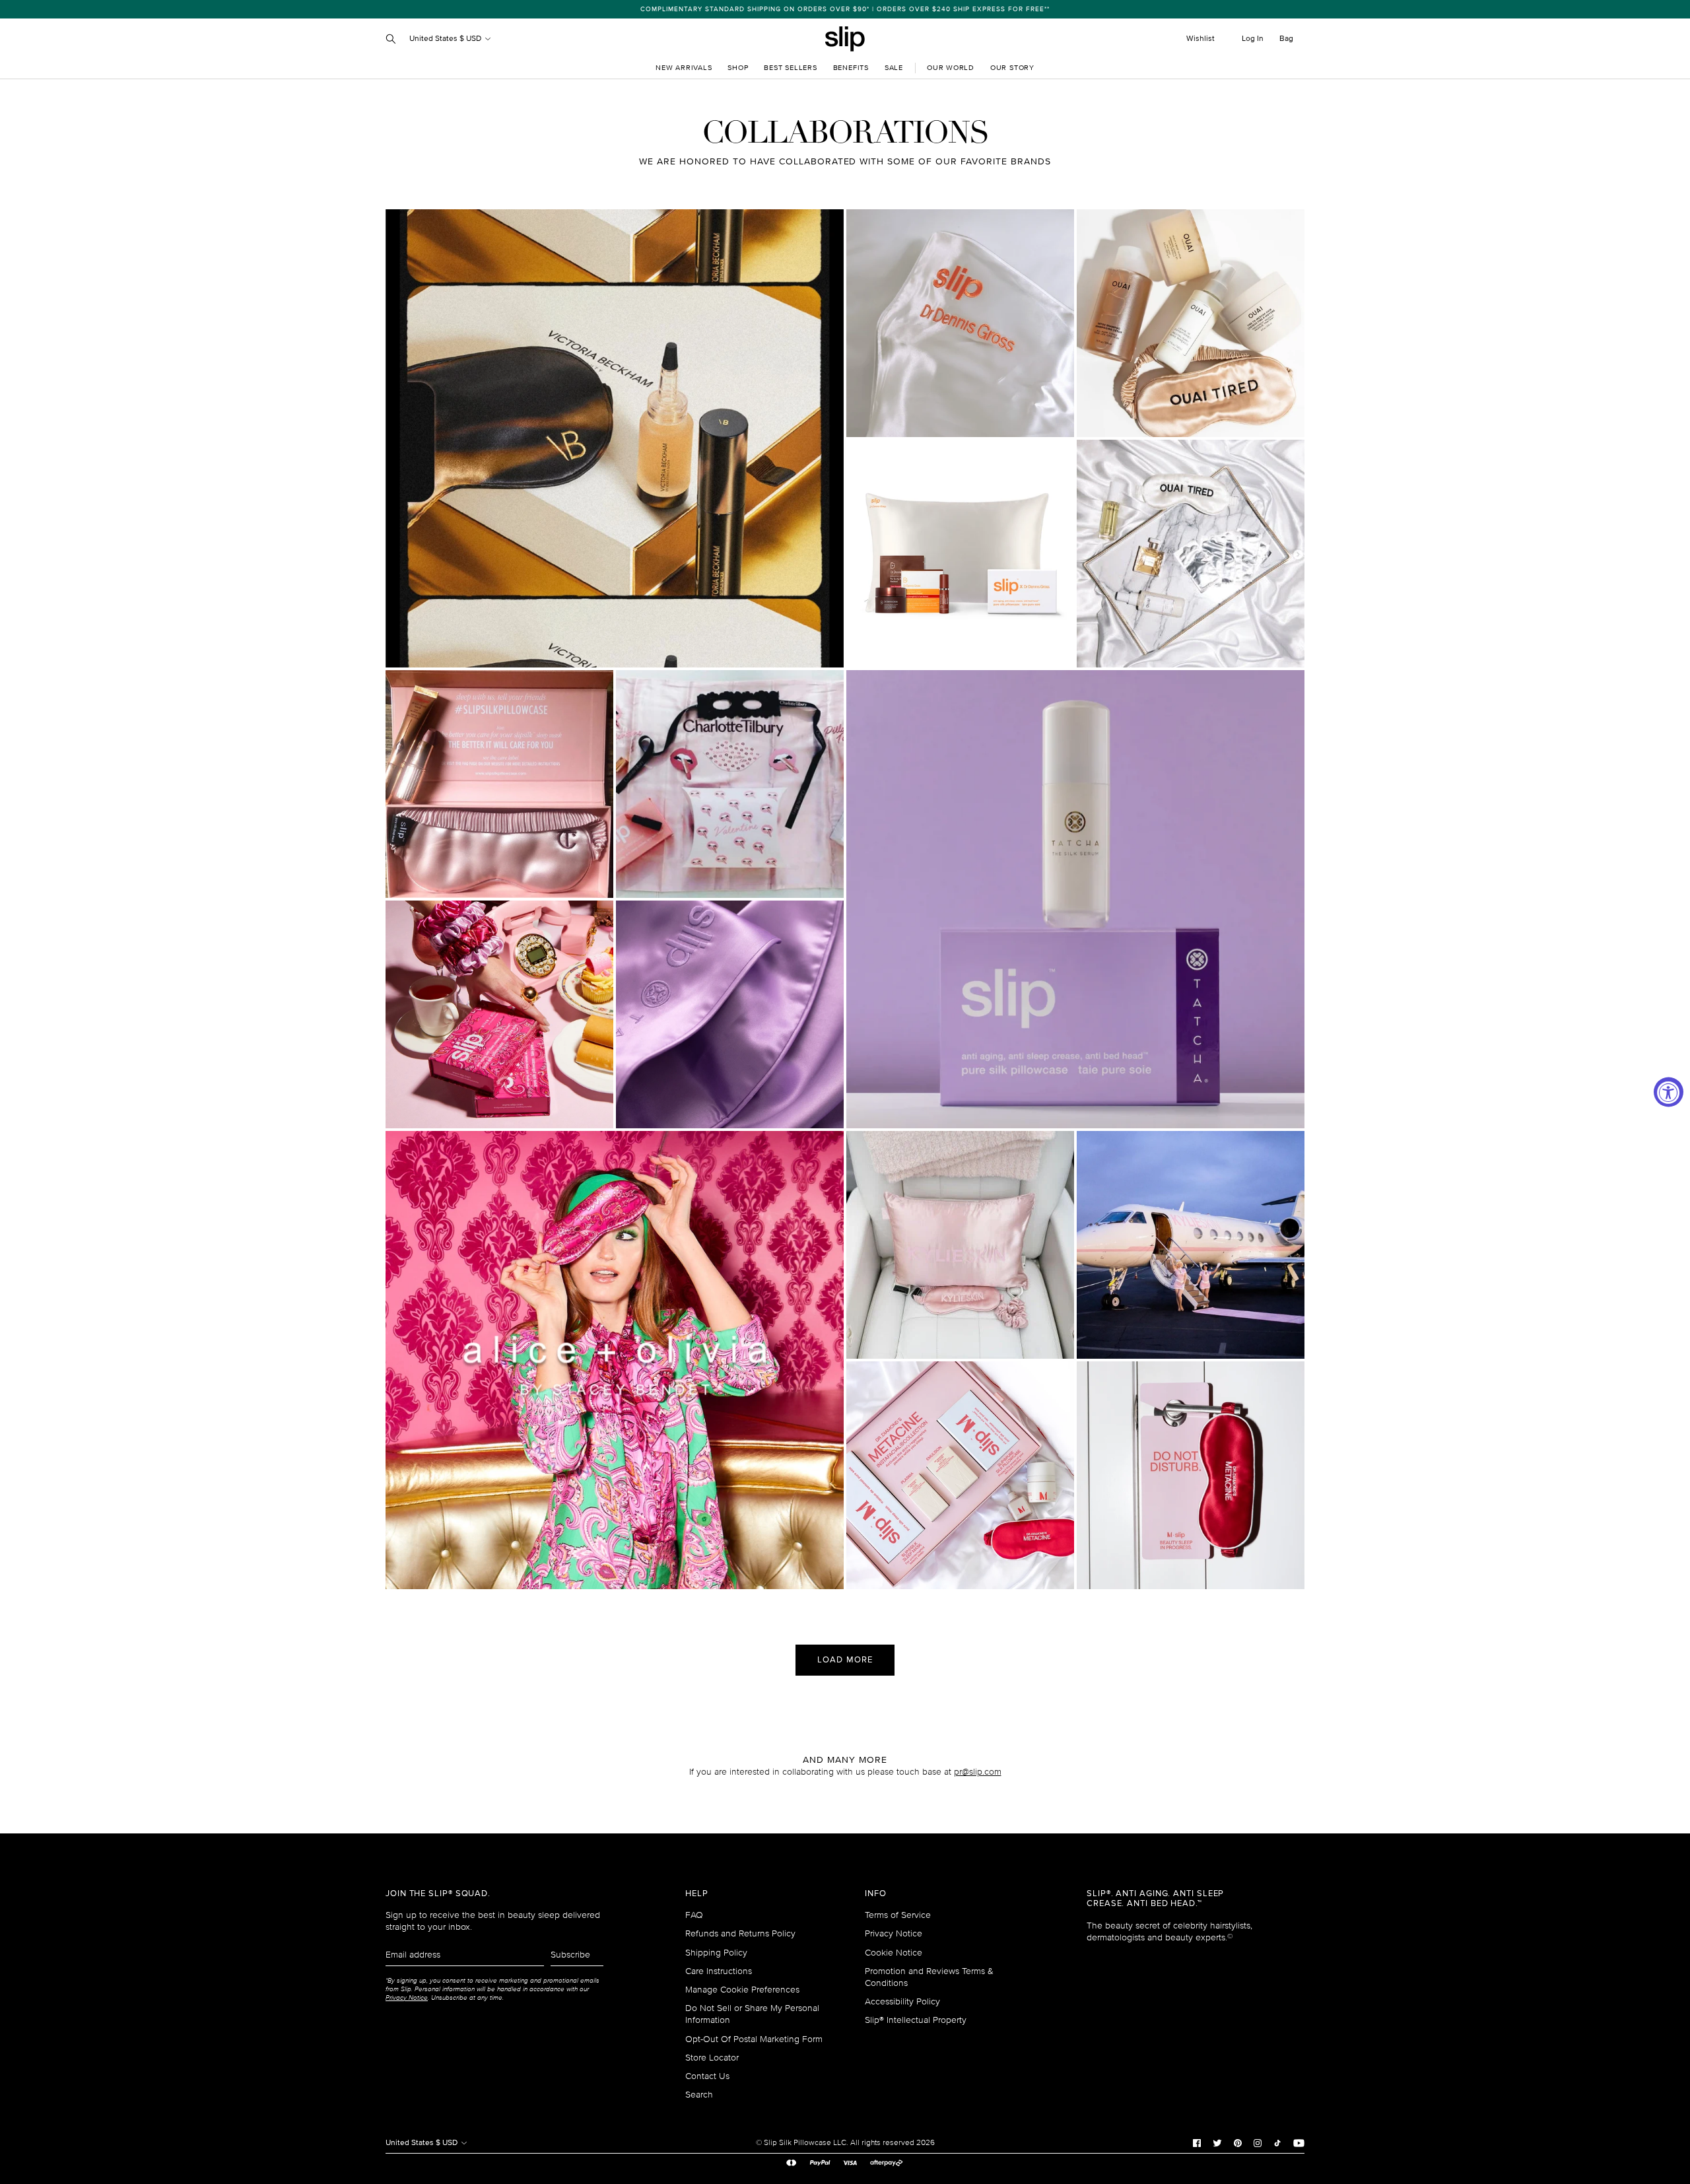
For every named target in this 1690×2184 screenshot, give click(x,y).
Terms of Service (898, 1915)
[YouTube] (1299, 2142)
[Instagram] (1258, 2142)
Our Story (1012, 68)
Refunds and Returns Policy (740, 1933)
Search (699, 2095)
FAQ (694, 1915)
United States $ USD (446, 39)
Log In (1253, 39)
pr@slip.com (978, 1772)
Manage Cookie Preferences (742, 1990)
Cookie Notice (894, 1953)
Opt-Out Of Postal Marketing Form (754, 2039)
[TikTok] (1277, 2142)
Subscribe (570, 1955)
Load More (845, 1660)
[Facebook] (1197, 2142)
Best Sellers (790, 68)
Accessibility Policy (902, 2001)
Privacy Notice (894, 1933)
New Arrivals (684, 68)
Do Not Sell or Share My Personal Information (752, 2014)
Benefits (851, 68)
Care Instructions (719, 1971)
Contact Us (707, 2076)
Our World (951, 68)
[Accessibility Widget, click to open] (1669, 1092)
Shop (738, 68)
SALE (894, 68)
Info (876, 1894)
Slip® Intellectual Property (916, 2020)
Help (697, 1894)
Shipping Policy (716, 1953)
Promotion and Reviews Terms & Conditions (929, 1977)
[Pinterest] (1238, 2142)
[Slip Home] (845, 39)
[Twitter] (1217, 2142)
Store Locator (712, 2058)
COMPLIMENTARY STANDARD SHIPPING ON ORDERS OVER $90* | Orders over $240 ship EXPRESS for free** (845, 9)
